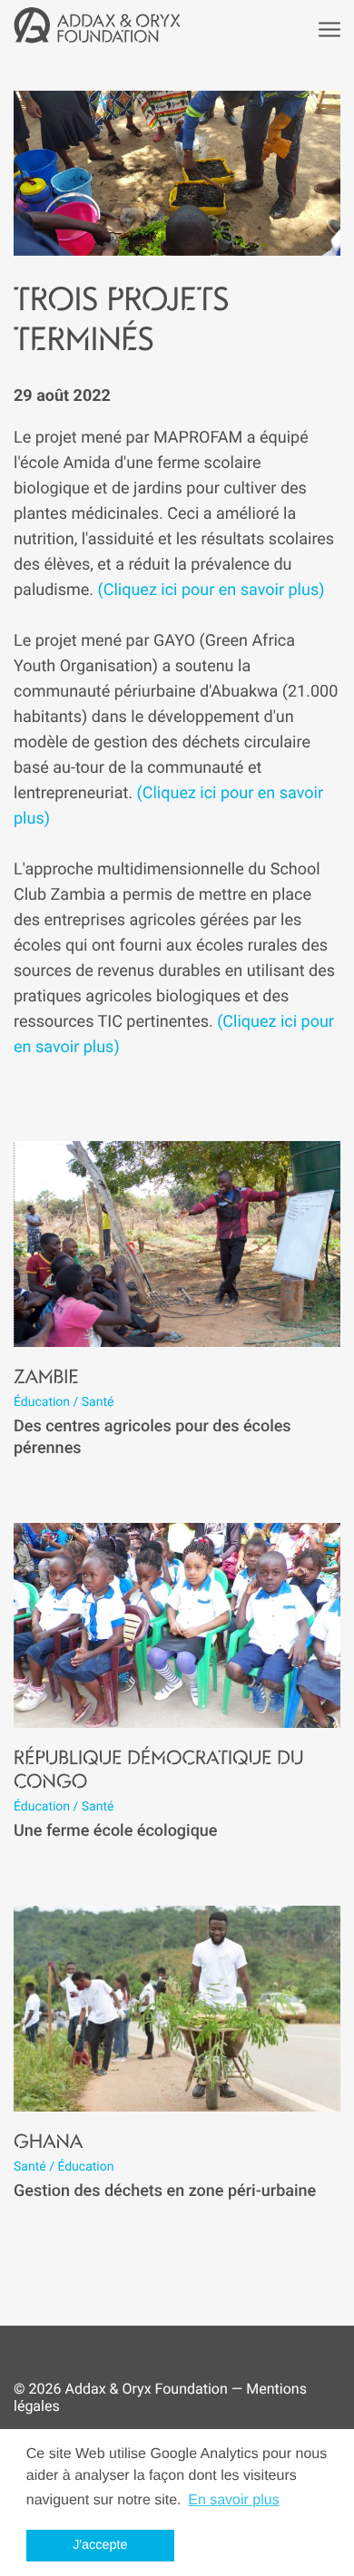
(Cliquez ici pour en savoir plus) (211, 590)
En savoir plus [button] (234, 2500)
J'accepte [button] (100, 2545)
